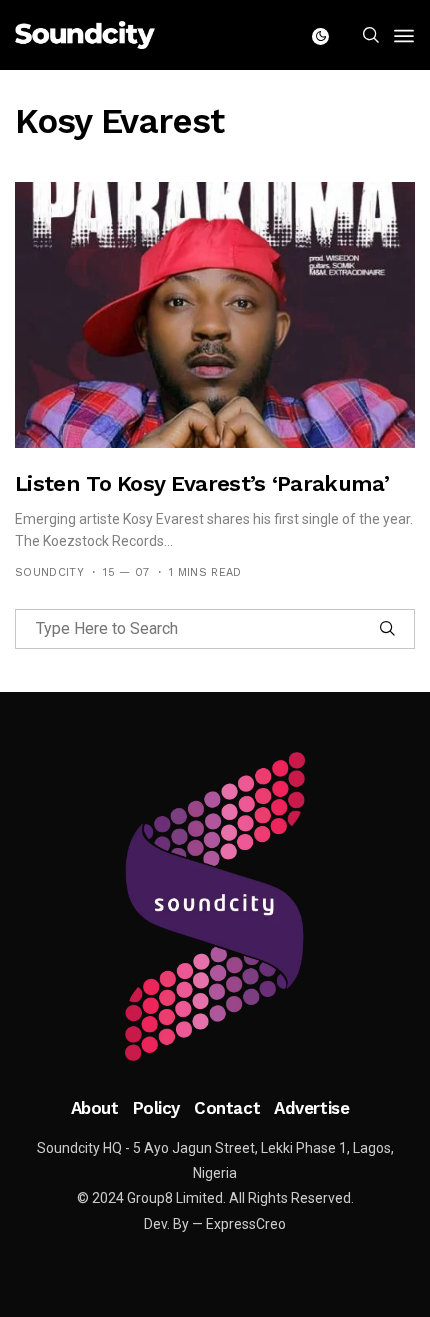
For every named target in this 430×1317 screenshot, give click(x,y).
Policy (156, 1108)
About (95, 1108)
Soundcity (49, 572)
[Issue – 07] (215, 907)
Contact (227, 1108)
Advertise (311, 1108)
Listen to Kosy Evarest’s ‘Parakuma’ (202, 483)
